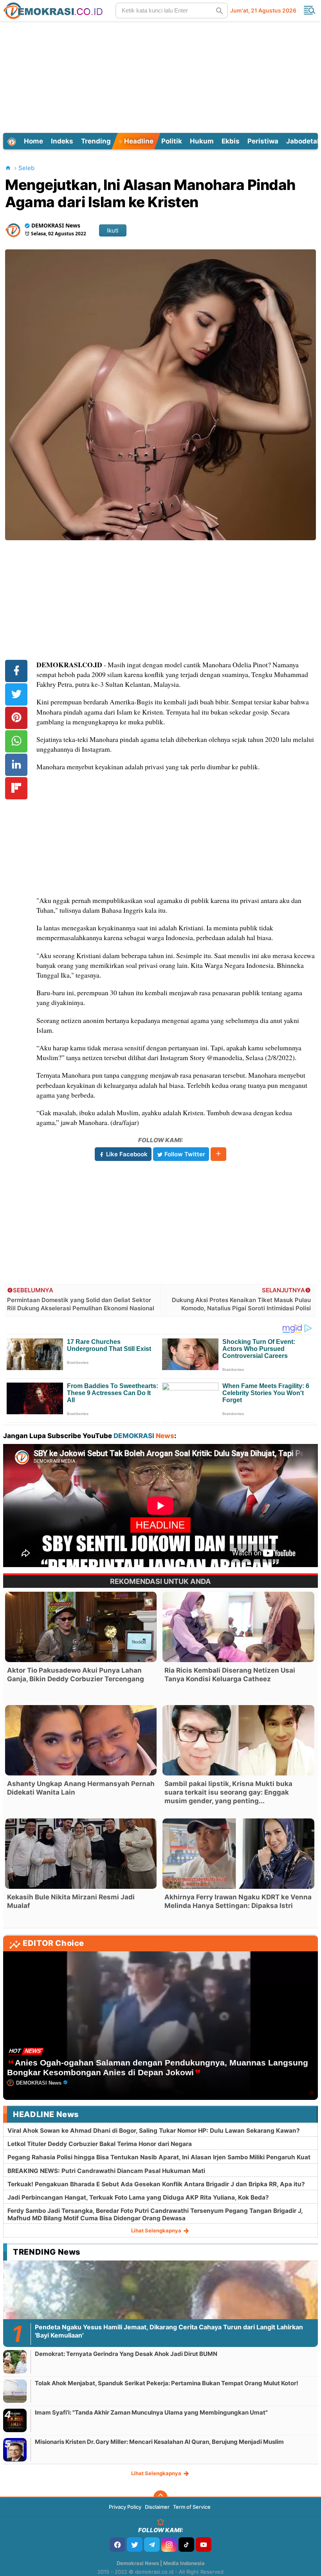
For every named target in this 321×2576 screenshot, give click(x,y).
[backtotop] (160, 2497)
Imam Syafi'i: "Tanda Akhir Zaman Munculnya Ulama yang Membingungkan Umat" (151, 2412)
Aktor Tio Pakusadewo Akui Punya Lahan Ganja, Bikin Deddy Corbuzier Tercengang (76, 1675)
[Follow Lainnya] (218, 1154)
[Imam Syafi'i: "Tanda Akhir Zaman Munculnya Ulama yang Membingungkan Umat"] (15, 2420)
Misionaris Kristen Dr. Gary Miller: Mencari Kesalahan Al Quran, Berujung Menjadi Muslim (159, 2442)
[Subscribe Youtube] (204, 2545)
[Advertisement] (162, 76)
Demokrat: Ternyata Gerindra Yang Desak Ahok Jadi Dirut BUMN (126, 2354)
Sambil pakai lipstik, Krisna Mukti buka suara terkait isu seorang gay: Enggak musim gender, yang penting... (228, 1792)
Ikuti (113, 230)
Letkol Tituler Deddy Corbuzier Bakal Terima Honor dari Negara (100, 2144)
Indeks (62, 141)
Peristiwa (263, 141)
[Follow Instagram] (169, 2545)
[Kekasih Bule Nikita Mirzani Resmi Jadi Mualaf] (81, 1854)
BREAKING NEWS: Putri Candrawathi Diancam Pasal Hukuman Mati (106, 2171)
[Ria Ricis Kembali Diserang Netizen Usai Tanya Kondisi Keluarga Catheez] (238, 1627)
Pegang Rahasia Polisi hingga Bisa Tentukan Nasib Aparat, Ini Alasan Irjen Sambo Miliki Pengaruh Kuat (159, 2157)
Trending (96, 141)
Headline (138, 141)
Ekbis (231, 141)
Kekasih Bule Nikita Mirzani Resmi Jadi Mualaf (71, 1901)
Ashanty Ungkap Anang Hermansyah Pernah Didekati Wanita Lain (81, 1788)
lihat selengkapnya (157, 2230)
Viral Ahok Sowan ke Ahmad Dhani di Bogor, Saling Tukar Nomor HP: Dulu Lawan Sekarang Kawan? (154, 2131)
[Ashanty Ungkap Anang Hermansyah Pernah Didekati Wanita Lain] (81, 1740)
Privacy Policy (125, 2507)
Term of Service (192, 2507)
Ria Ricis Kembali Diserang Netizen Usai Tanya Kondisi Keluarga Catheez (230, 1675)
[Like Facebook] (117, 2545)
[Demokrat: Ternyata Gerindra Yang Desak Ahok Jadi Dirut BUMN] (15, 2362)
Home (33, 141)
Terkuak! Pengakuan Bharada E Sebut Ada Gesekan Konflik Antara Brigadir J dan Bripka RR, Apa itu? (156, 2184)
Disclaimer (157, 2507)
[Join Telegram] (152, 2545)
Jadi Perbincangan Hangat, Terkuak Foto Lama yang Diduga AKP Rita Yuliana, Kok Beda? (138, 2197)
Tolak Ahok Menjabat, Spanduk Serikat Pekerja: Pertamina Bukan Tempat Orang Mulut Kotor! (167, 2383)
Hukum (202, 141)
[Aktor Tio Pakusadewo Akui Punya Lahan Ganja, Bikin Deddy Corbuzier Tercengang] (81, 1627)
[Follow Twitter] (135, 2545)
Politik (172, 141)
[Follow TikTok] (186, 2545)
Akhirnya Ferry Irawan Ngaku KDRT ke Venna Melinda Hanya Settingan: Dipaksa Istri (238, 1901)
